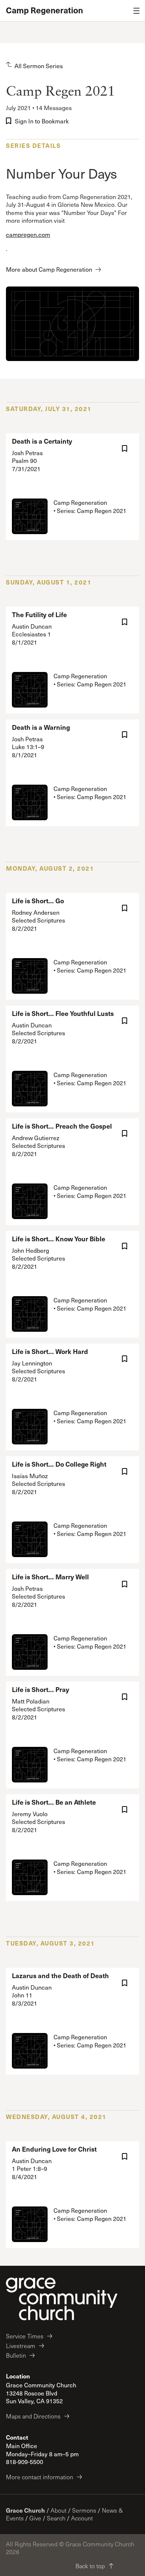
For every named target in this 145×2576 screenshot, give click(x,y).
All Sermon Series (39, 66)
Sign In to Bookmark (42, 121)
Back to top (90, 2566)
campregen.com (28, 234)
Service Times (25, 2336)
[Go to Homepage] (62, 2299)
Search (56, 2518)
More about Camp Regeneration (49, 269)
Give (35, 2518)
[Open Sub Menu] (136, 11)
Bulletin (16, 2355)
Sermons (84, 2510)
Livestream (21, 2346)
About (59, 2510)
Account (82, 2518)
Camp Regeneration (44, 10)
